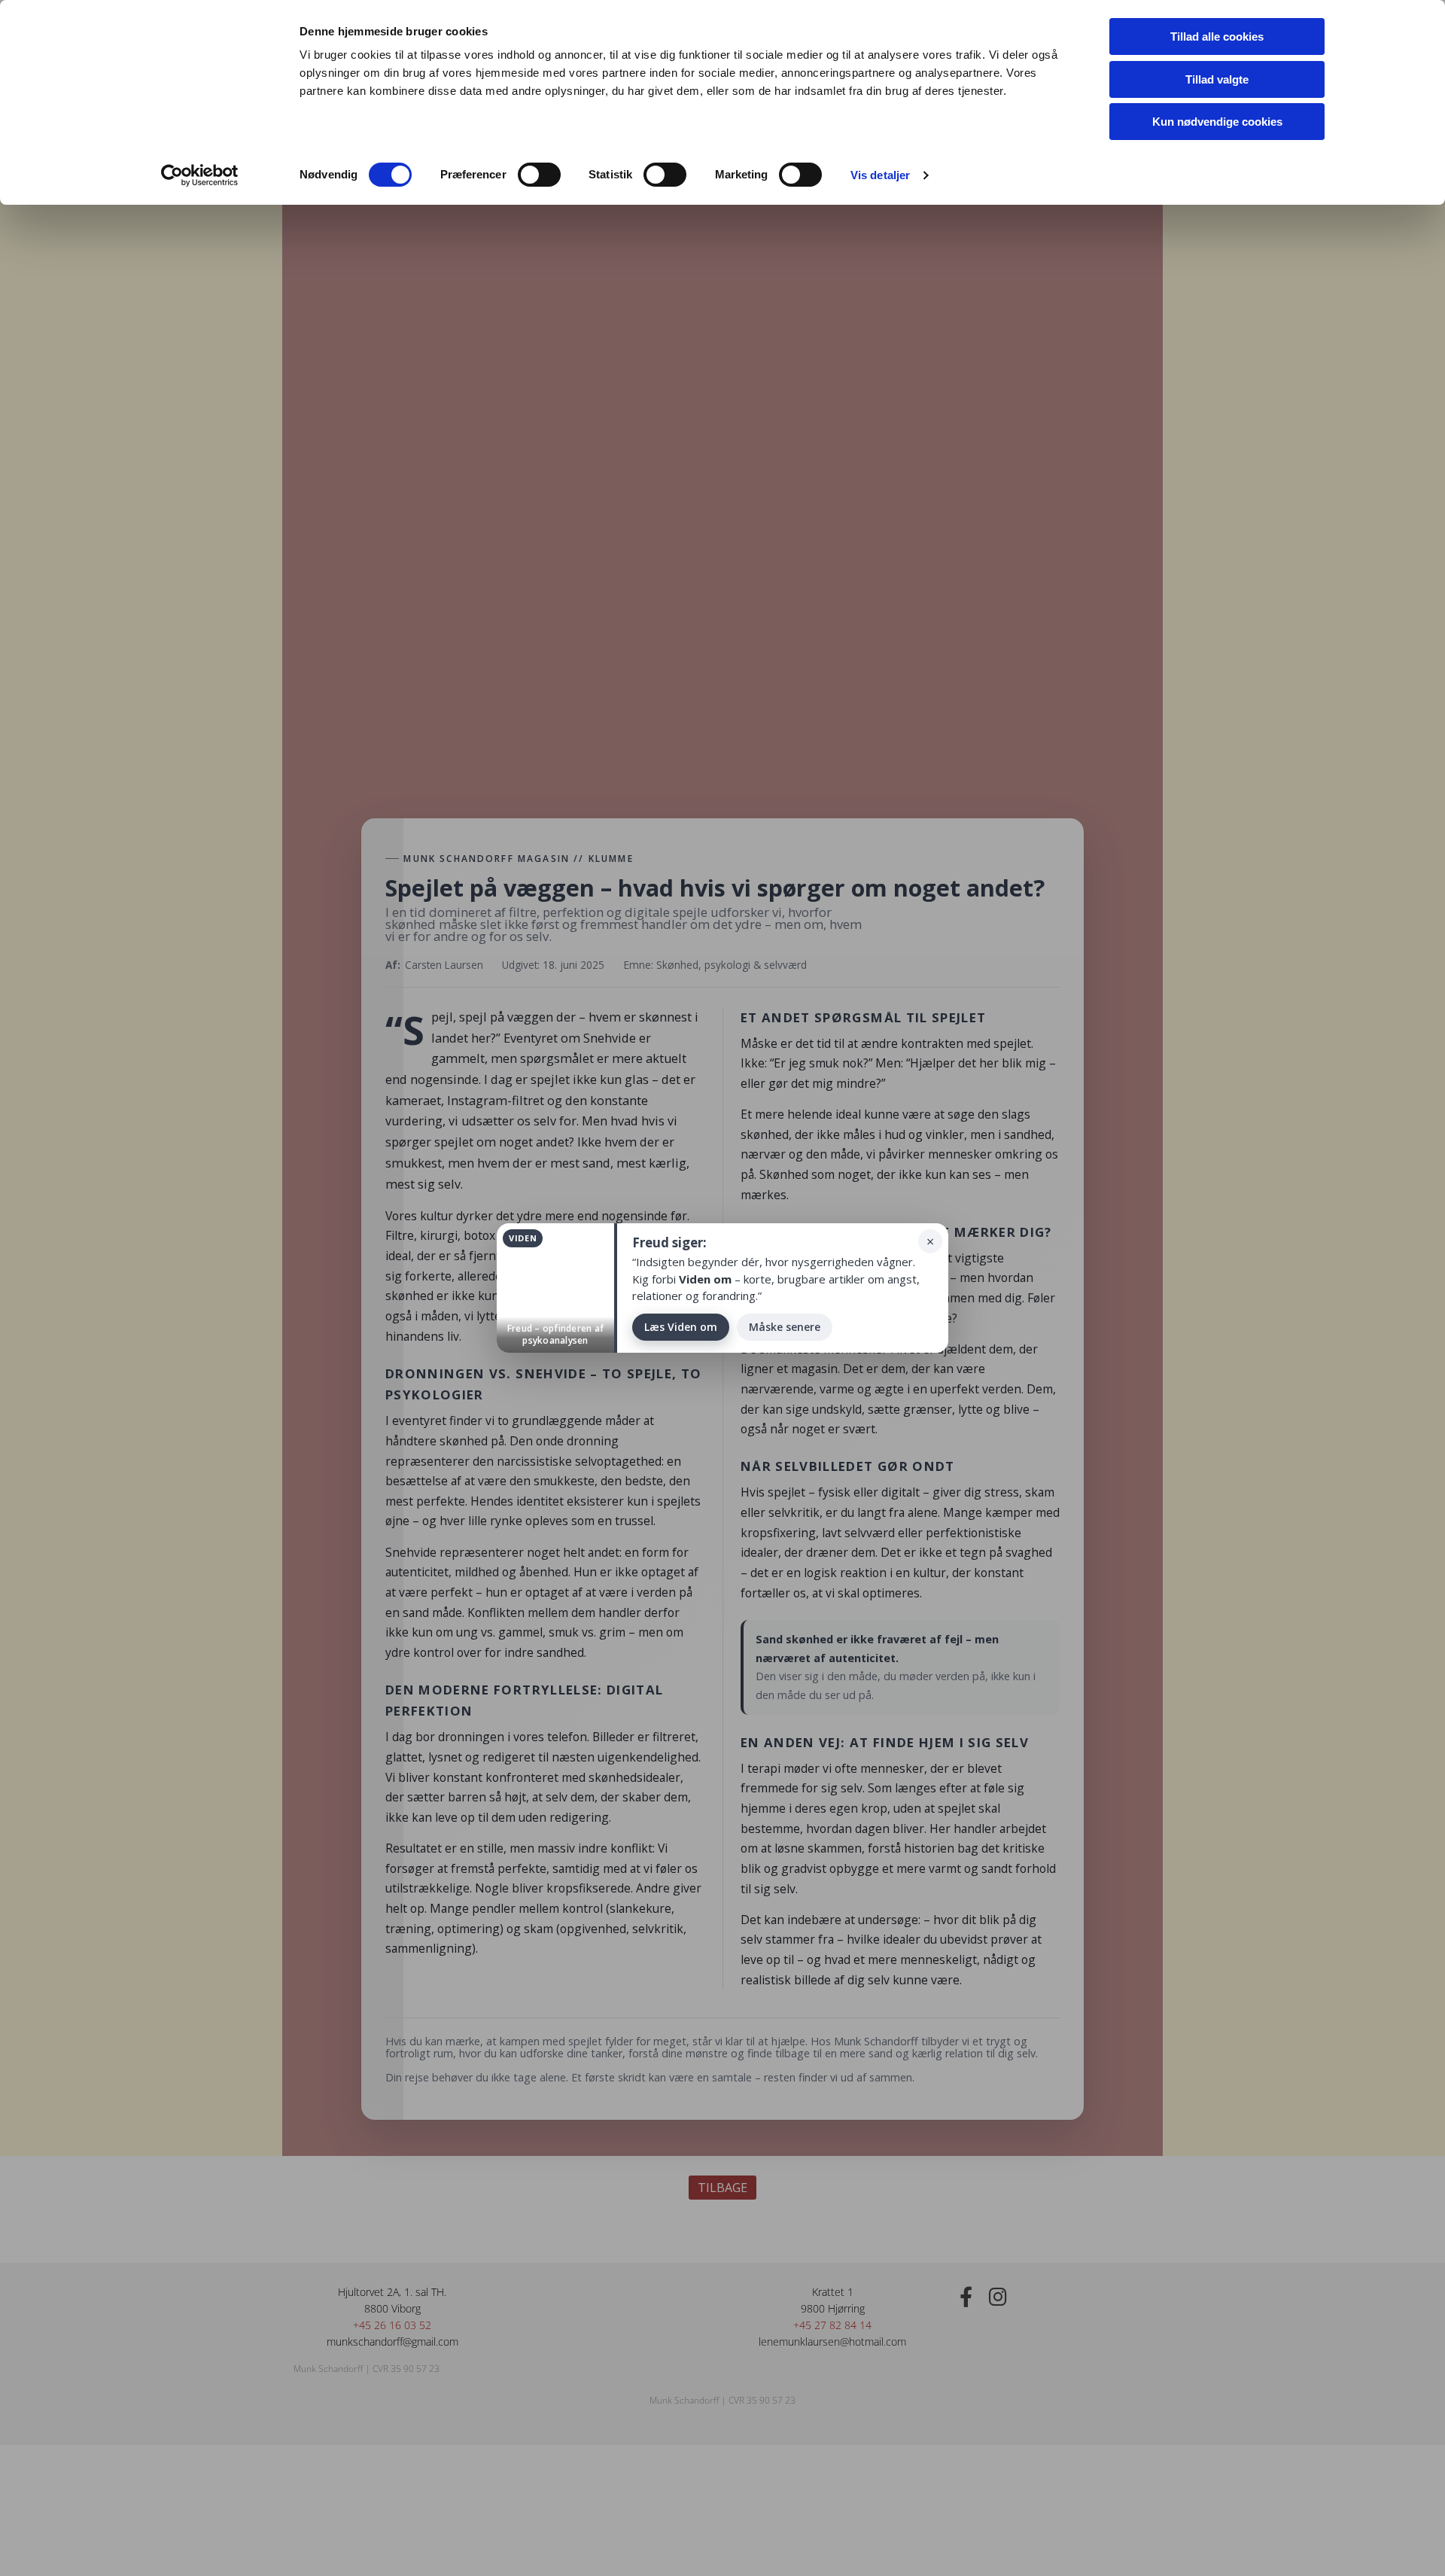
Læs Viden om (681, 1327)
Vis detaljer (880, 175)
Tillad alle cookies (1217, 37)
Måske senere (785, 1327)
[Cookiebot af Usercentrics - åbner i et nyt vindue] (200, 175)
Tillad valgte (1217, 79)
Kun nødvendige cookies (1217, 122)
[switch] (539, 175)
